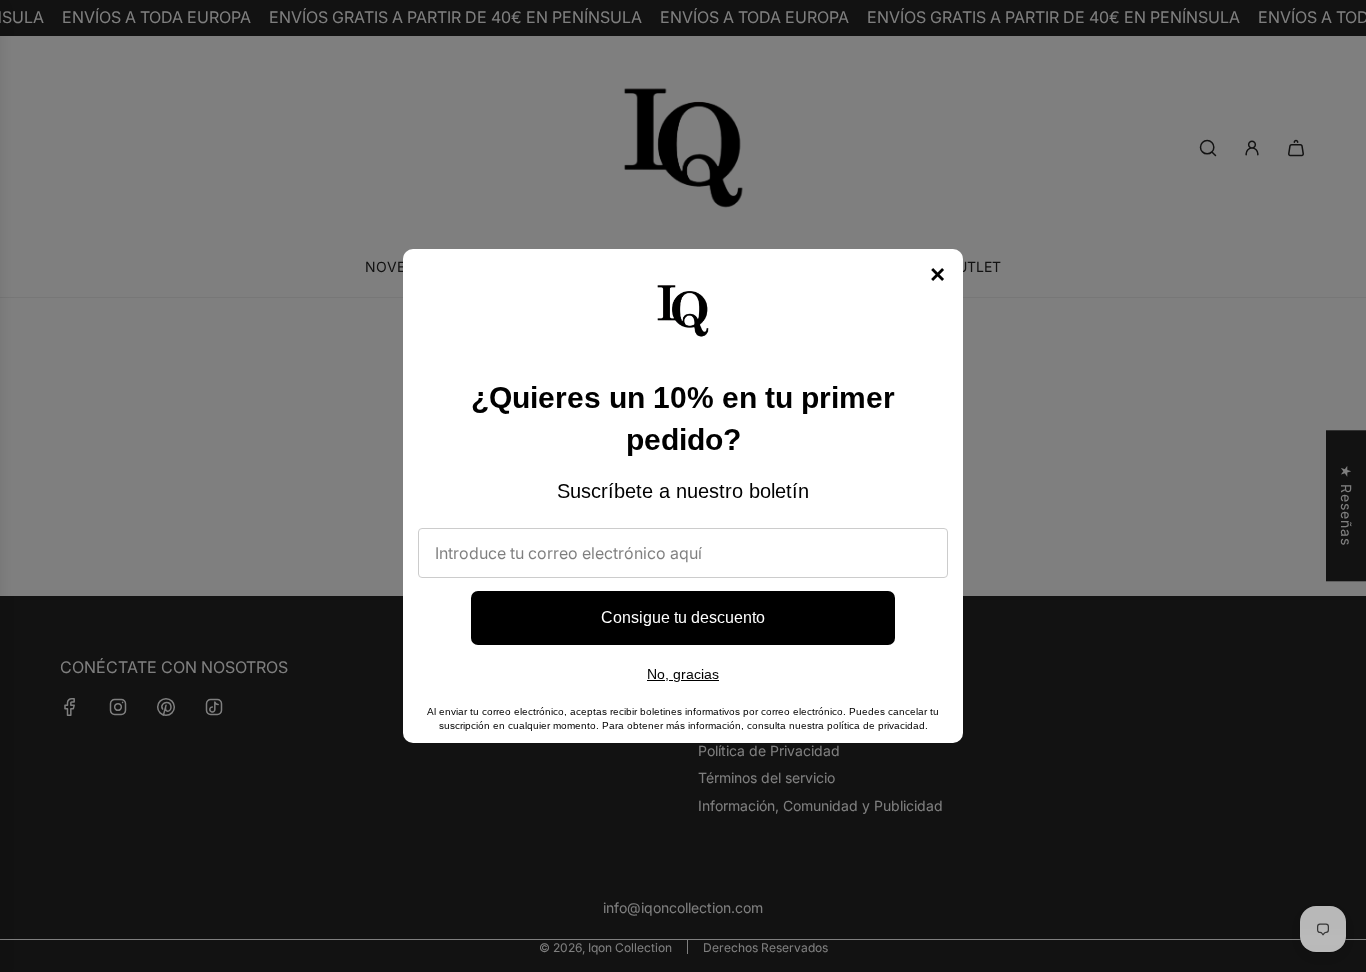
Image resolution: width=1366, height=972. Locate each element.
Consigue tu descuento (683, 617)
